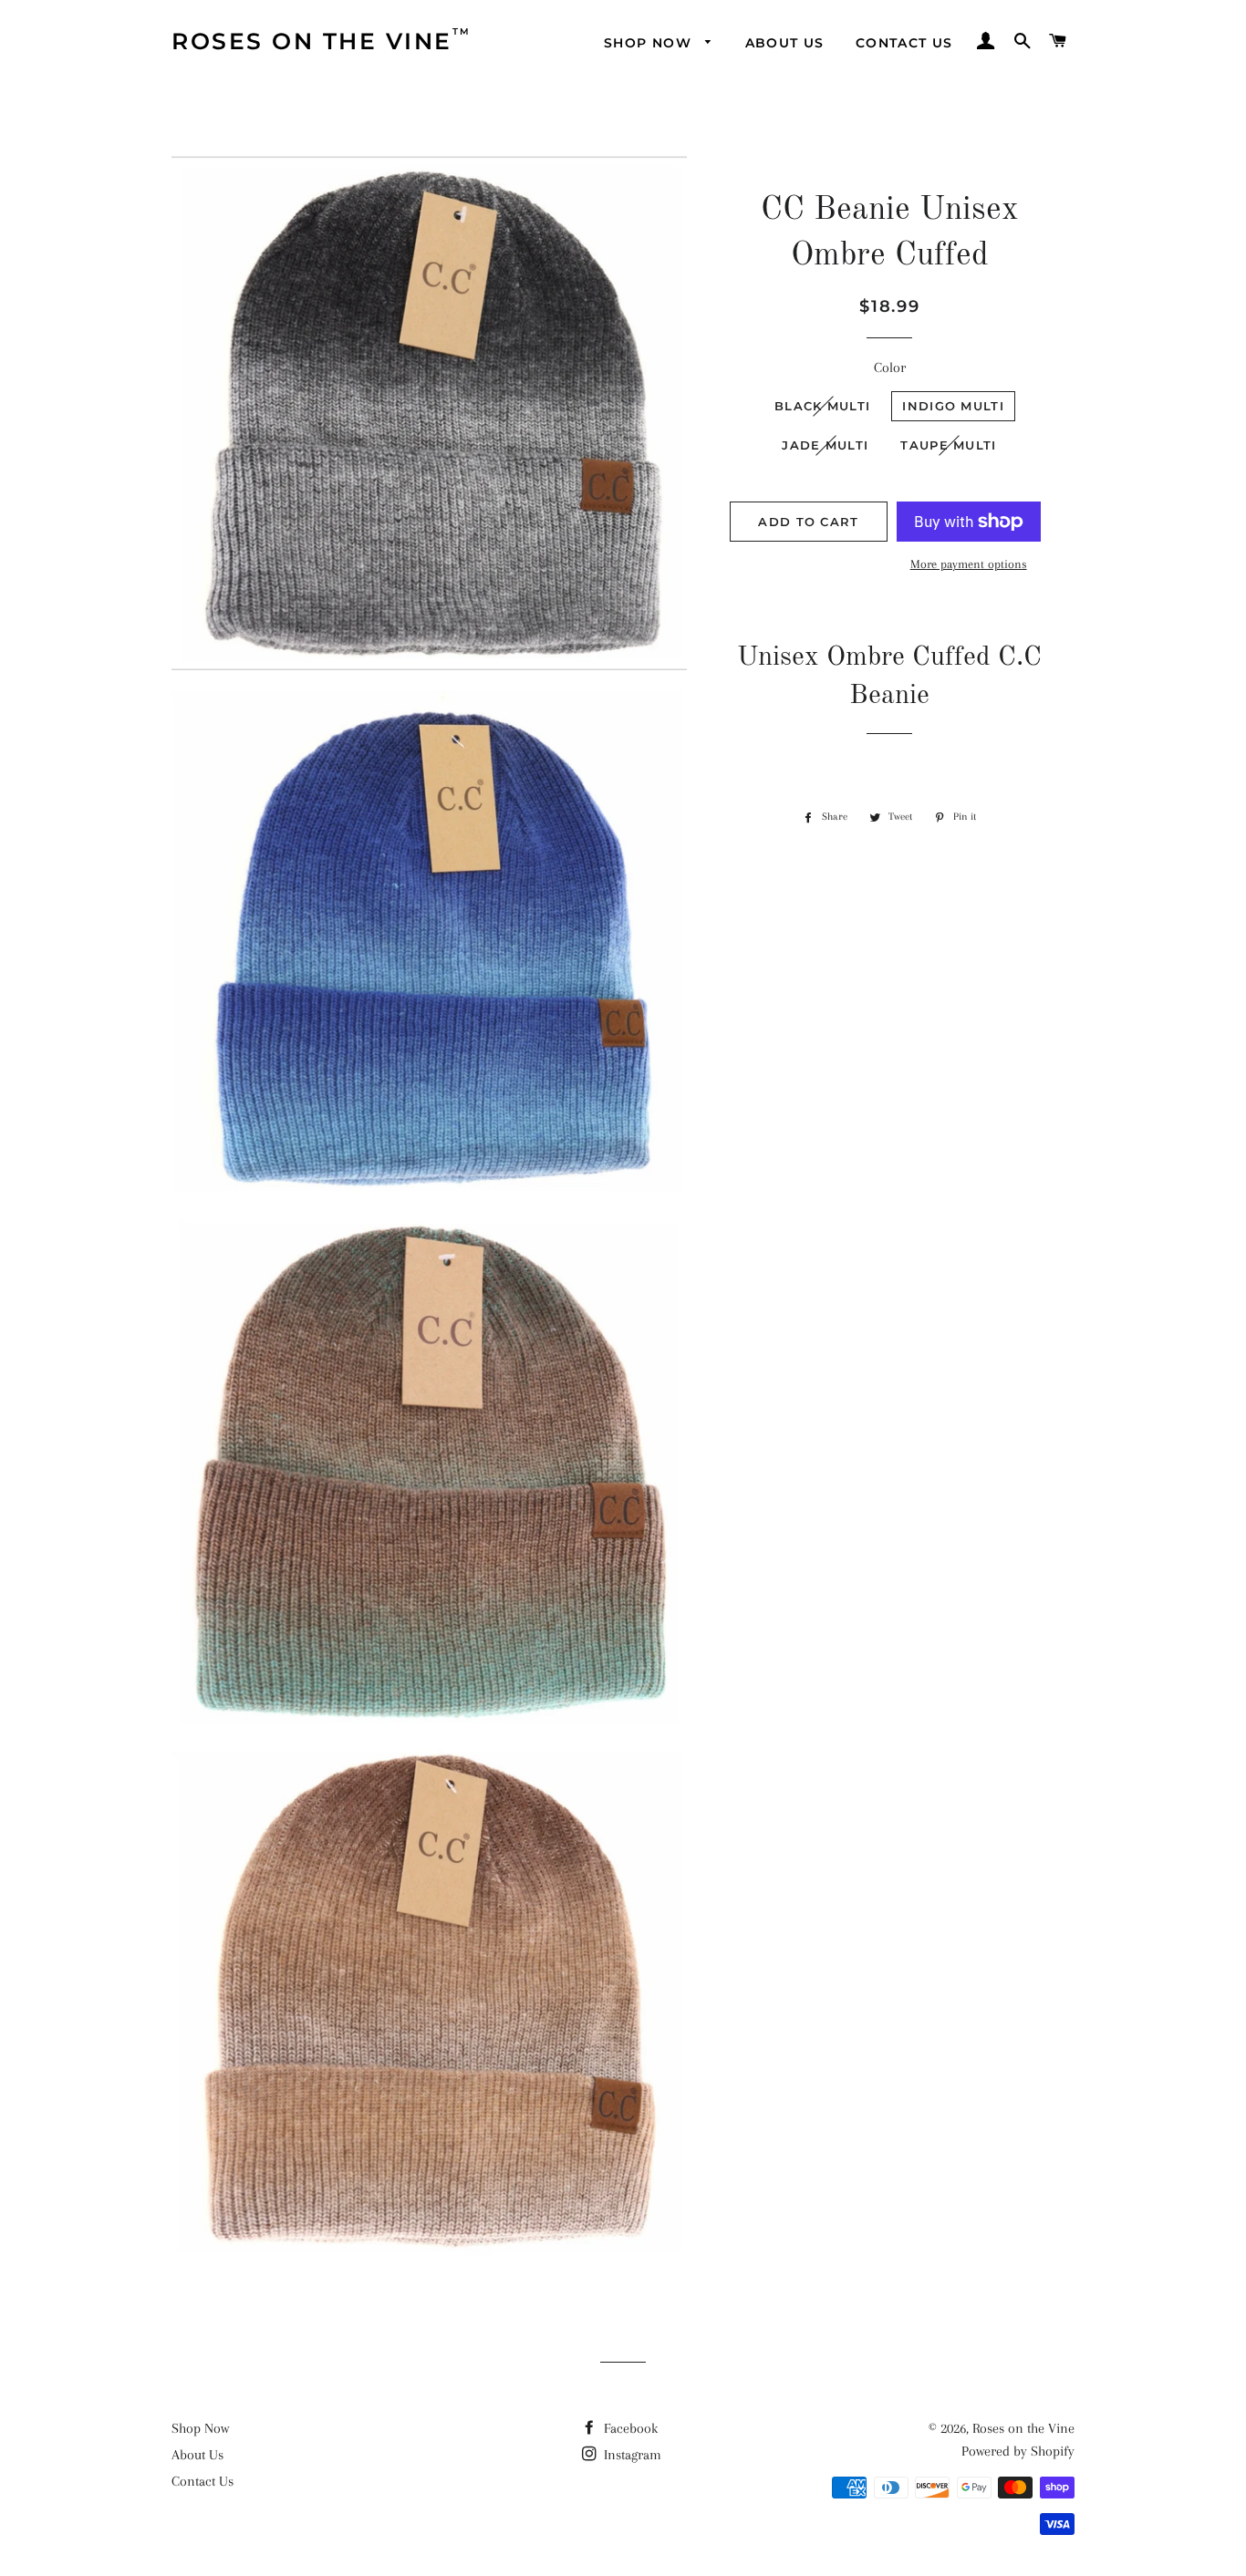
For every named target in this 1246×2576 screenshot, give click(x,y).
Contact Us (202, 2481)
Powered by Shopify (1018, 2451)
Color (890, 367)
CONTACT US (904, 43)
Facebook (629, 2428)
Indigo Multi (953, 406)
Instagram (631, 2455)
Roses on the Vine (1023, 2428)
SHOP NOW (650, 43)
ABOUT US (785, 43)
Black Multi (822, 406)
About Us (197, 2455)
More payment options (969, 564)
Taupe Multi (948, 445)
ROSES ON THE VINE (312, 40)
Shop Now (200, 2428)
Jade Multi (825, 445)
